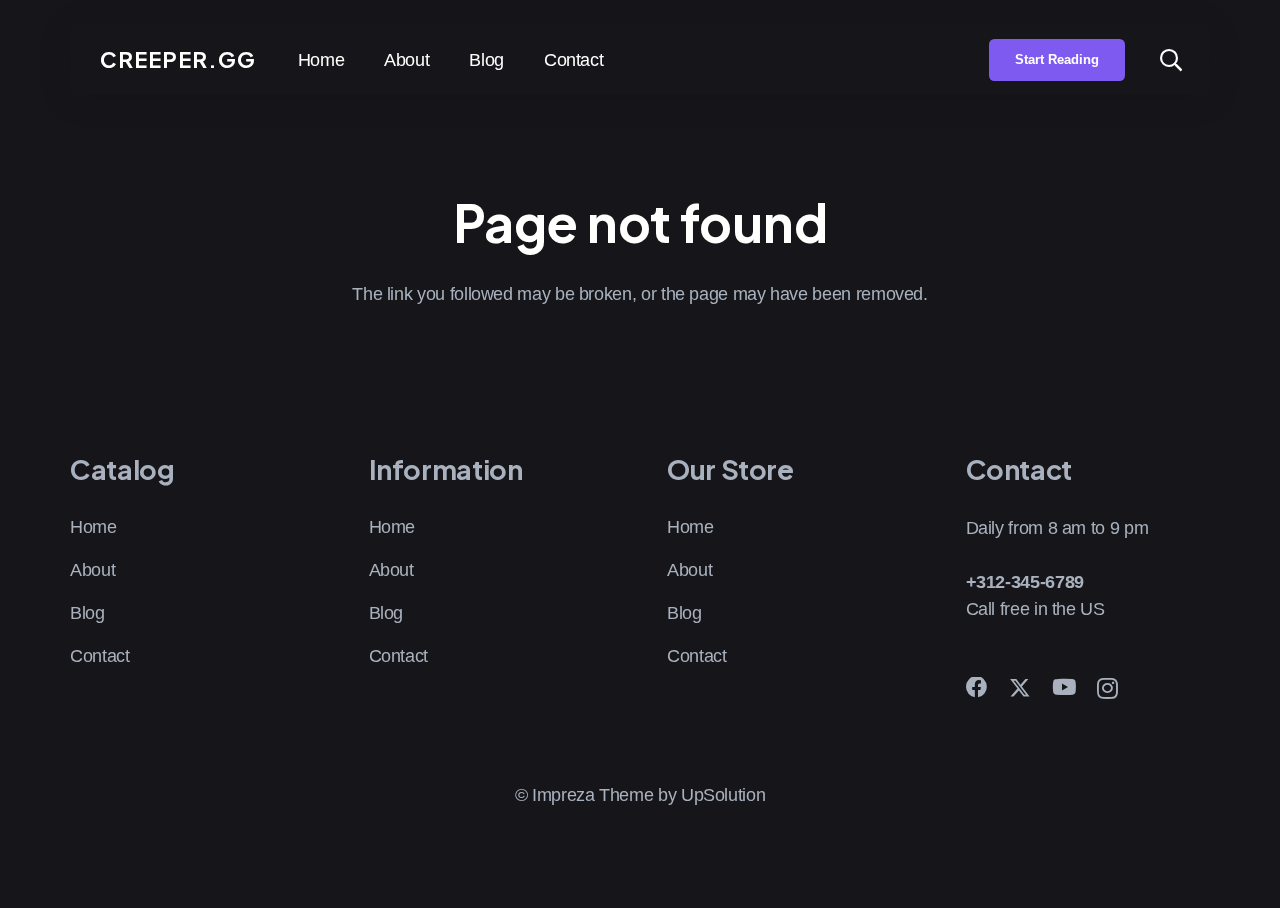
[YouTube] (1064, 688)
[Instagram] (1107, 689)
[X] (1020, 688)
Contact (99, 656)
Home (93, 527)
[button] (1171, 60)
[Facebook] (977, 688)
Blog (87, 613)
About (92, 570)
